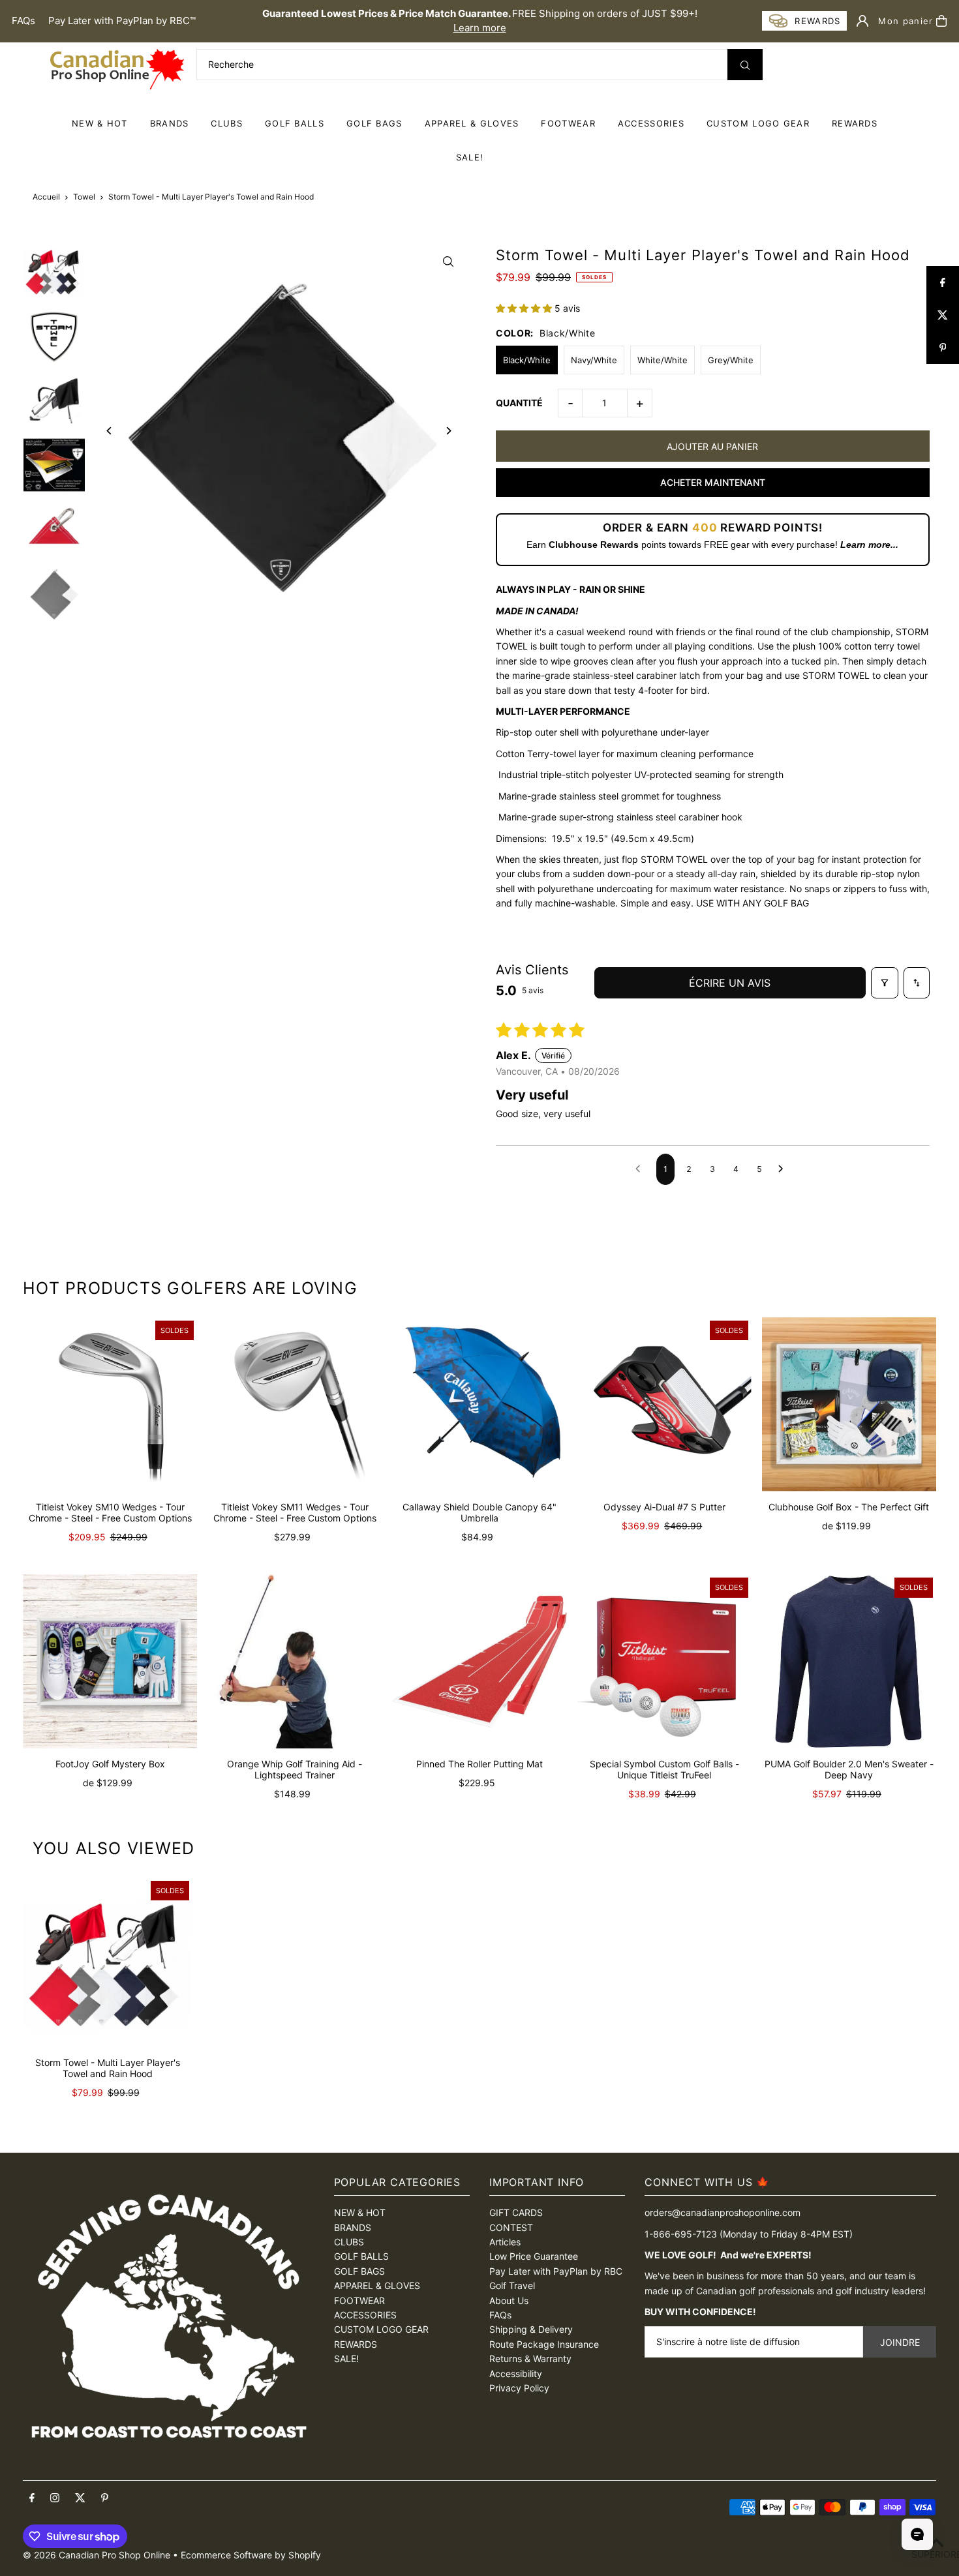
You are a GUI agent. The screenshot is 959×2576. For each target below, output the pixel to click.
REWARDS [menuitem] (855, 123)
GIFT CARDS (516, 2212)
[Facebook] (32, 2498)
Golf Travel (512, 2285)
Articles (505, 2242)
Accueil (46, 197)
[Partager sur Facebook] (943, 282)
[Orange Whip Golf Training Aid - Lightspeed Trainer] (295, 1661)
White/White (662, 360)
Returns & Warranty (530, 2359)
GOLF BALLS (295, 123)
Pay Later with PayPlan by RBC (556, 2271)
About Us (509, 2300)
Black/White (527, 360)
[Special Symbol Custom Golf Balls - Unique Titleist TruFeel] (664, 1661)
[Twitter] (80, 2498)
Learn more (480, 28)
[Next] (449, 431)
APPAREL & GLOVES (472, 123)
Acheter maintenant (713, 482)
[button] (525, 308)
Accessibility (516, 2374)
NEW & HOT (100, 123)
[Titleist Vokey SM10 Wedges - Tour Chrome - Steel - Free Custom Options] (110, 1404)
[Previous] (109, 431)
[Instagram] (55, 2498)
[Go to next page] (784, 1169)
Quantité (519, 403)
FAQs (23, 21)
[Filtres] (885, 983)
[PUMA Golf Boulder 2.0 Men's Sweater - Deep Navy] (849, 1661)
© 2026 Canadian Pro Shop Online (97, 2555)
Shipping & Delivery (531, 2329)
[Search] (745, 65)
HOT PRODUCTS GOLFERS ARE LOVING (190, 1288)
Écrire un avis (730, 983)
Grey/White (731, 360)
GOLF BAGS (374, 123)
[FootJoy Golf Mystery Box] (110, 1661)
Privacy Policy (519, 2388)
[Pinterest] (105, 2498)
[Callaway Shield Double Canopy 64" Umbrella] (479, 1404)
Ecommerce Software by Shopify (251, 2555)
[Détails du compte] (862, 21)
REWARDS (356, 2344)
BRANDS (170, 123)
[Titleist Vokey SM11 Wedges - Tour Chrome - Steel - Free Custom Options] (295, 1404)
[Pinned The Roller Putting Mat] (479, 1661)
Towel (84, 197)
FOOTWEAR (568, 123)
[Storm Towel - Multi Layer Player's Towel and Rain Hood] (108, 1962)
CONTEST (511, 2227)
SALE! (470, 157)
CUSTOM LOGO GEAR (758, 123)
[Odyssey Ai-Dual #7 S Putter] (664, 1404)
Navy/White (594, 360)
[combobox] (479, 65)
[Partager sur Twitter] (943, 315)
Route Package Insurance (544, 2344)
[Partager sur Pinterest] (943, 348)
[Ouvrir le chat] (917, 2534)
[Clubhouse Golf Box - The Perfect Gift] (849, 1404)
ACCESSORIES (651, 123)
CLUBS (227, 123)
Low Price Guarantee (534, 2256)
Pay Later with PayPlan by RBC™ (122, 21)
